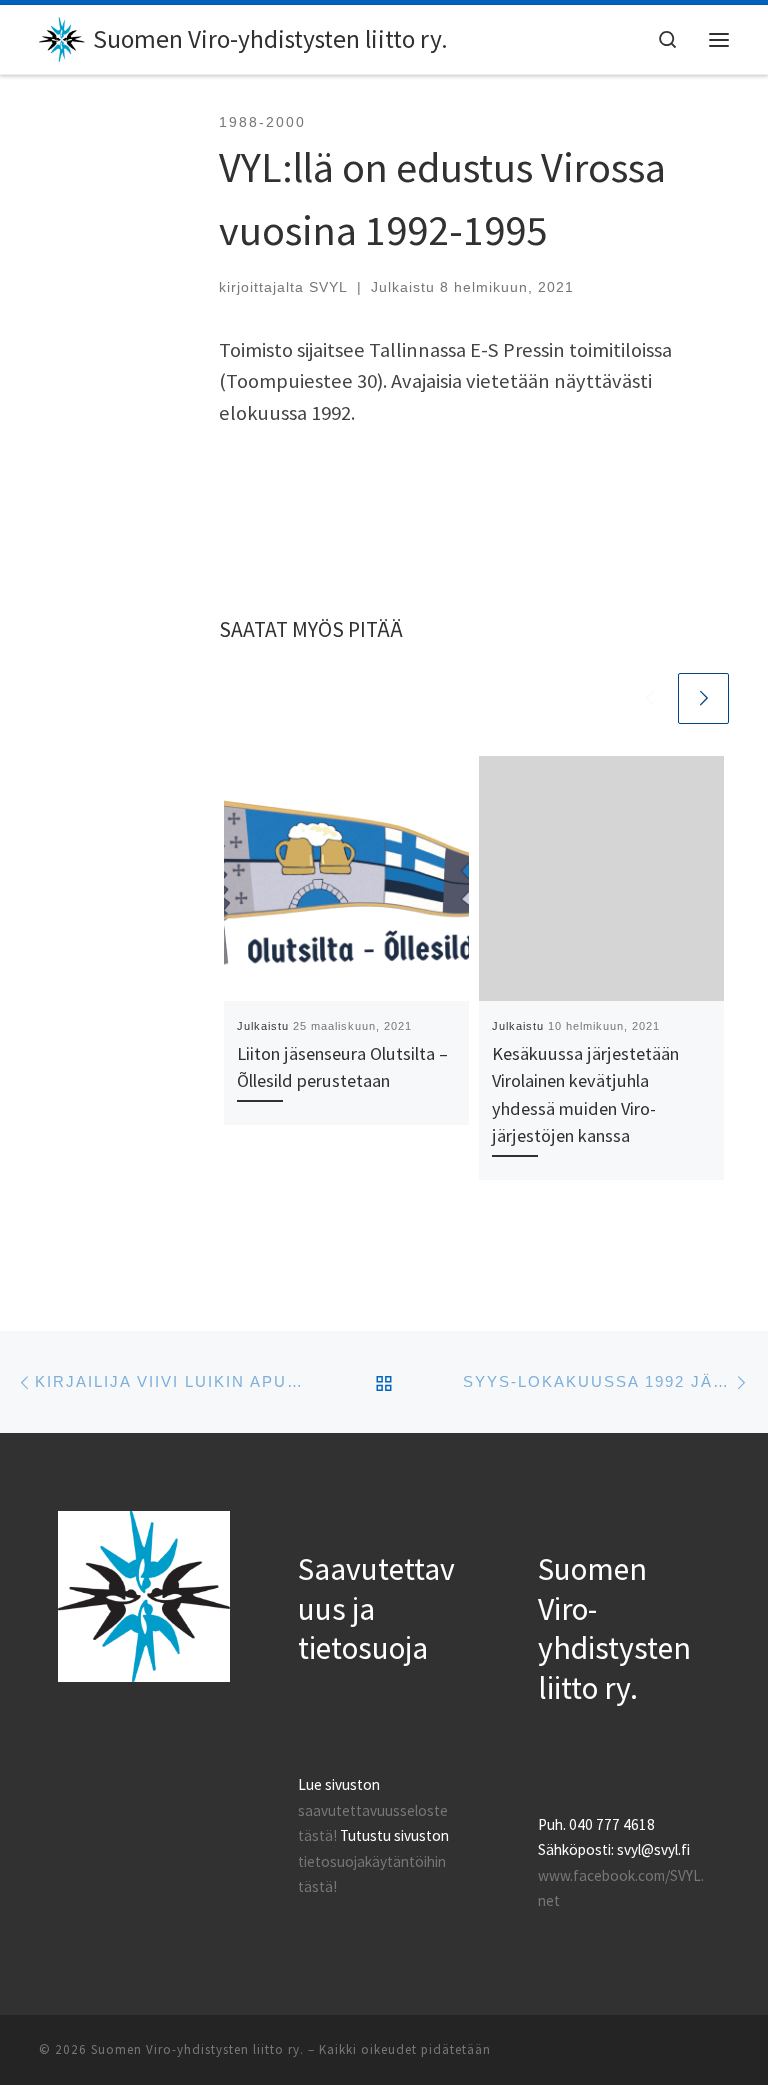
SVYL (328, 287)
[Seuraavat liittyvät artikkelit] (703, 698)
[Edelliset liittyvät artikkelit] (649, 698)
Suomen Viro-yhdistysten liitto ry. (197, 2049)
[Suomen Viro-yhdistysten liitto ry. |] (62, 37)
